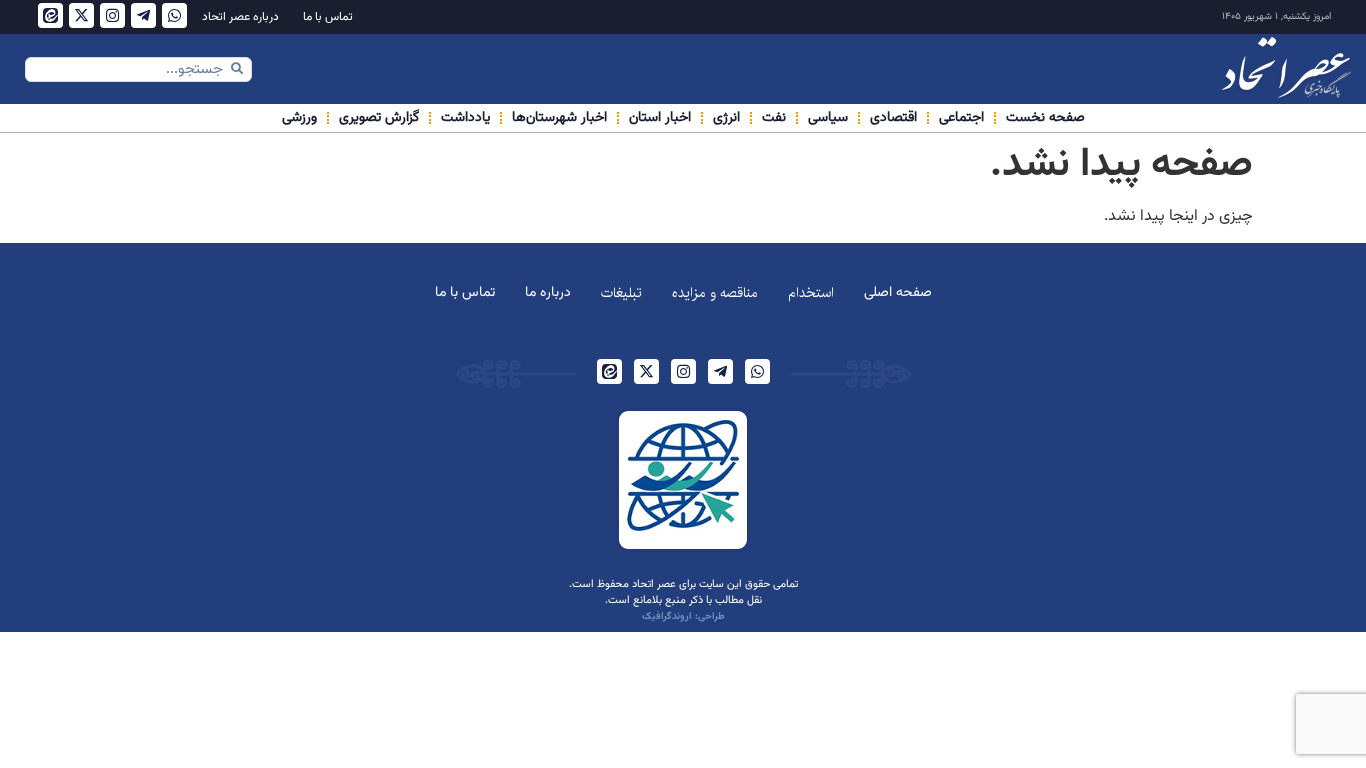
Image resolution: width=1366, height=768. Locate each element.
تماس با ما (328, 17)
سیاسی (828, 118)
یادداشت (465, 118)
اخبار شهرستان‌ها (559, 118)
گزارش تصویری (379, 118)
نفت (774, 118)
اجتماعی (961, 118)
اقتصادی (893, 118)
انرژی (726, 118)
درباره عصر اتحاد (240, 17)
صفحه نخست (1045, 118)
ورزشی (299, 118)
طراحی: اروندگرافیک (683, 616)
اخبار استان (660, 118)
